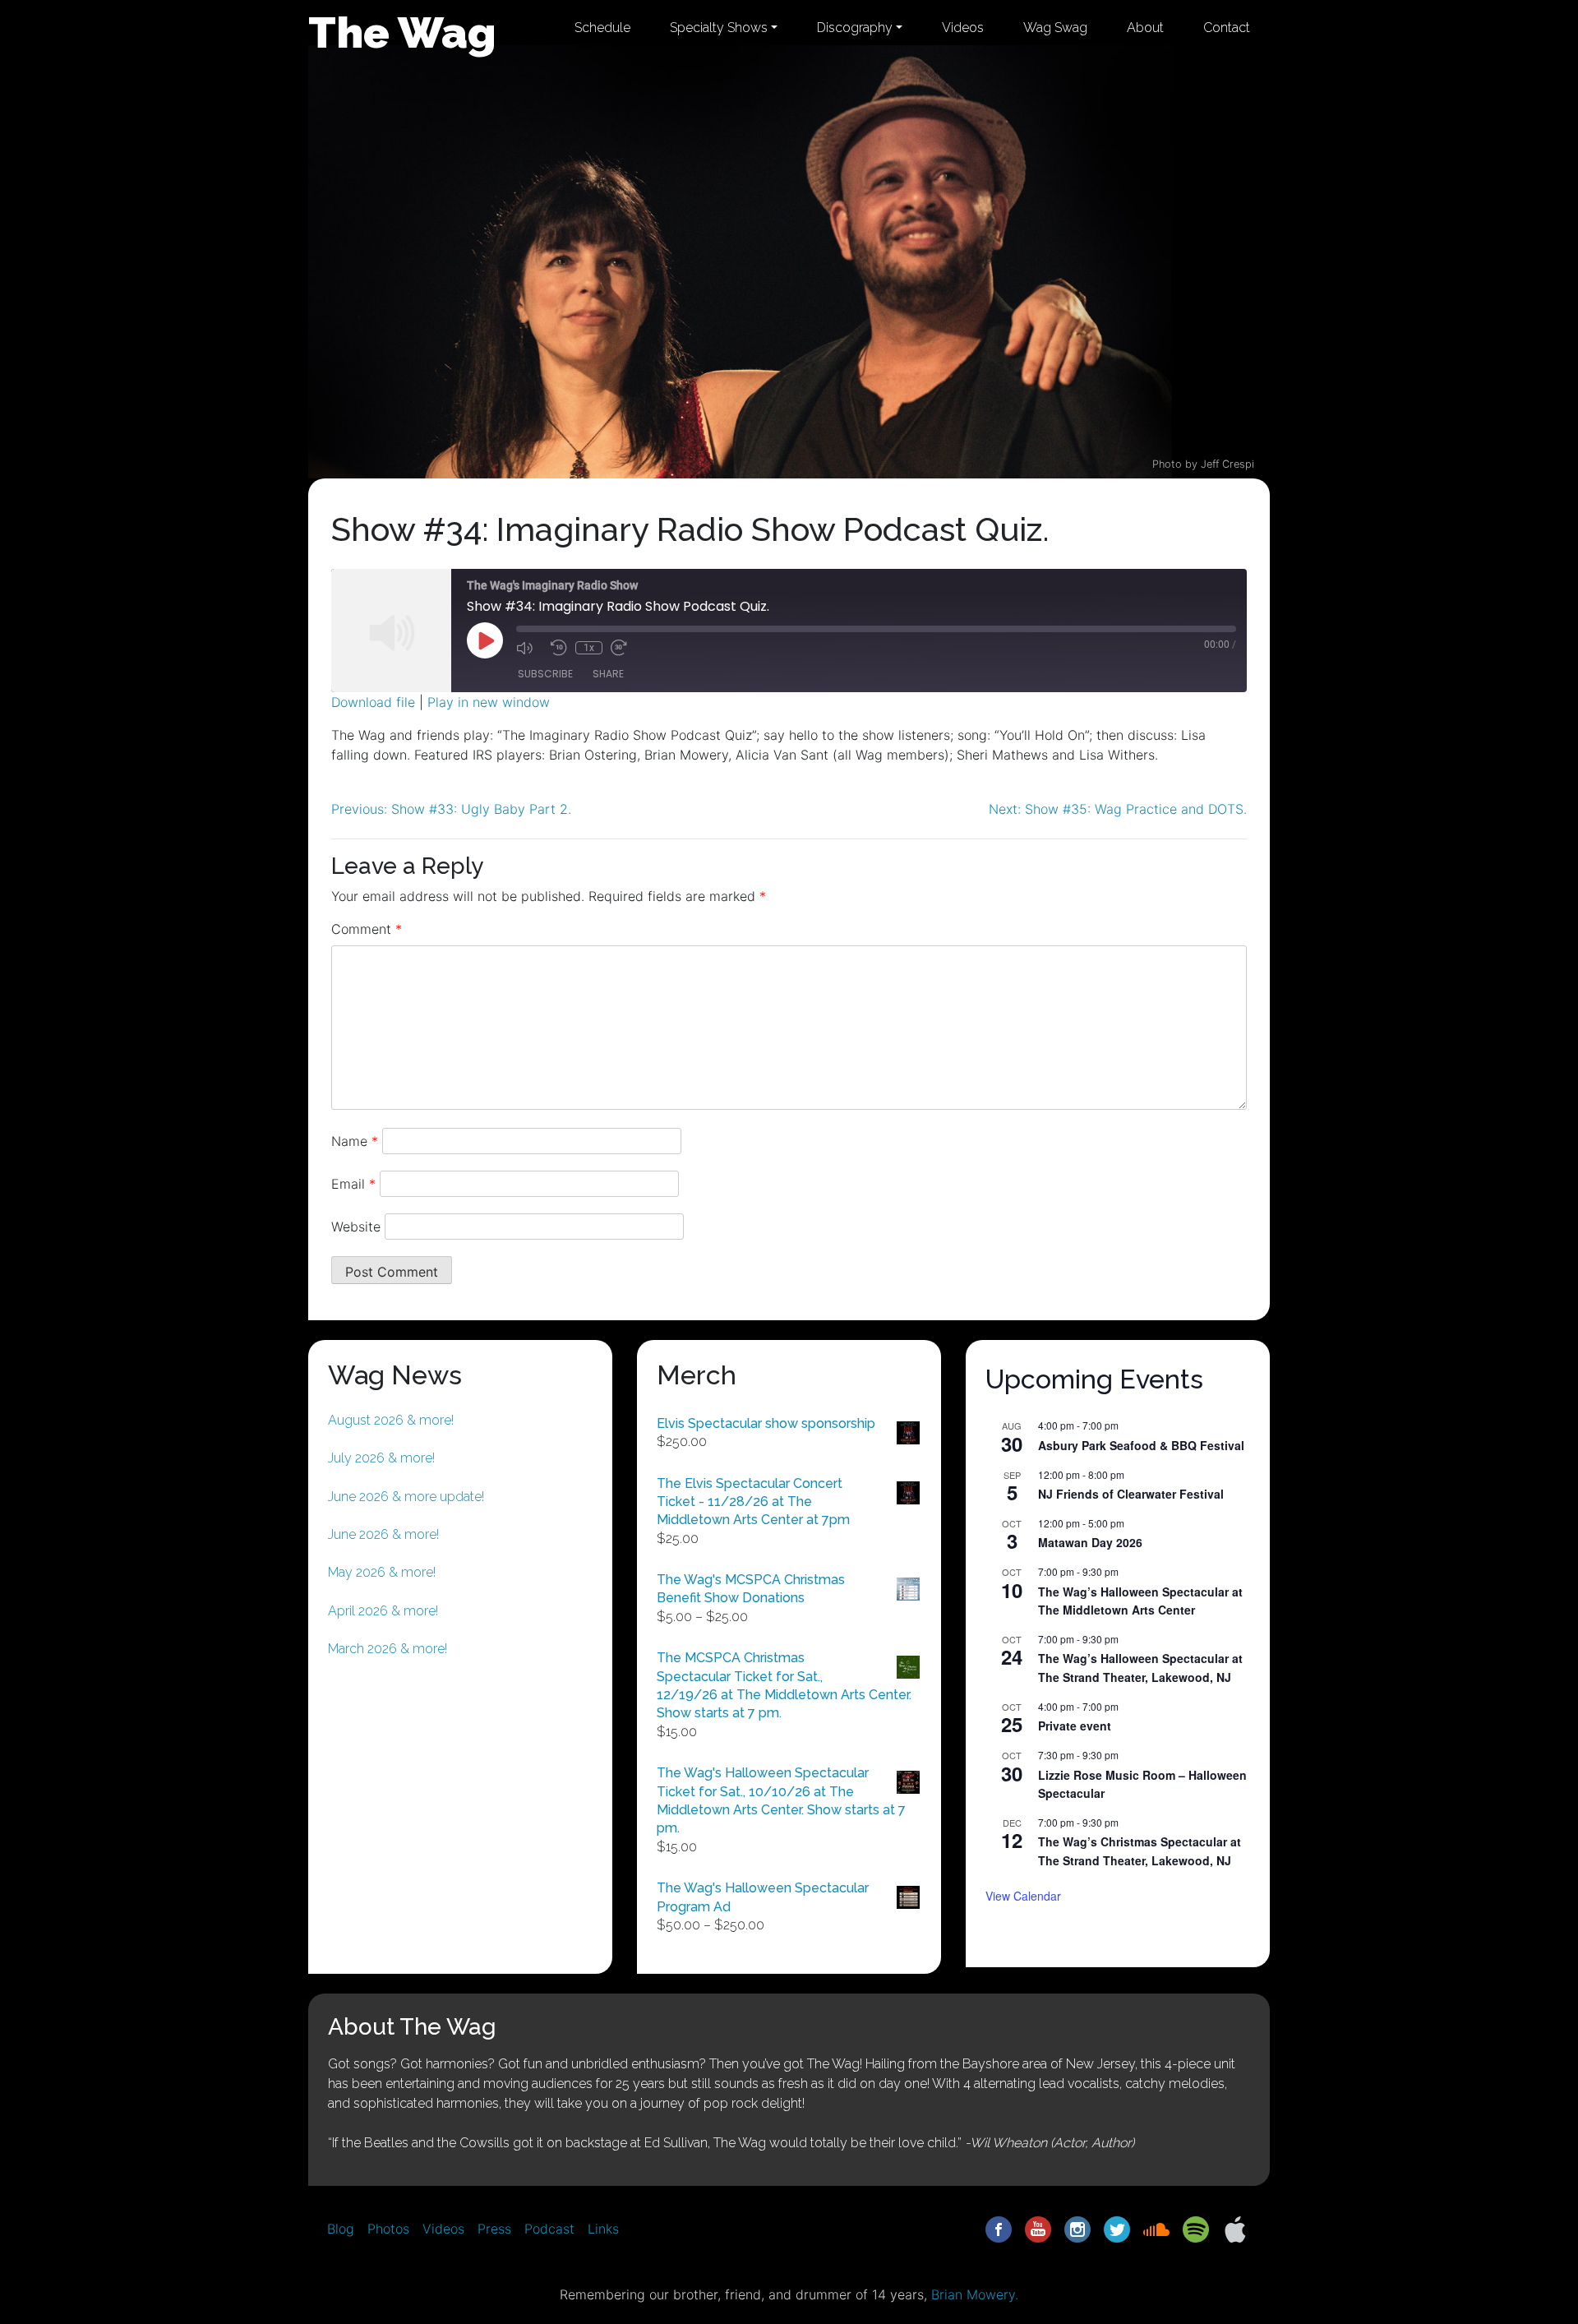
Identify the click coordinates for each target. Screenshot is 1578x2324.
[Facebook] (999, 2228)
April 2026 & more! (383, 1611)
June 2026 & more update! (406, 1497)
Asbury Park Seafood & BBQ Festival (1141, 1445)
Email (353, 1184)
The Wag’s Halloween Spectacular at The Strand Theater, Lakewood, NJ (1140, 1668)
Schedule (602, 28)
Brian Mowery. (975, 2294)
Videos (963, 28)
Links (603, 2229)
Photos (388, 2229)
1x (589, 648)
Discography (855, 28)
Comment (367, 929)
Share (608, 674)
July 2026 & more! (381, 1458)
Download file (373, 702)
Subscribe (545, 674)
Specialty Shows (719, 28)
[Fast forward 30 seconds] (624, 648)
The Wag (402, 32)
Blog (341, 2229)
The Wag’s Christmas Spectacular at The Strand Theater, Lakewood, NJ (1140, 1851)
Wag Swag (1055, 28)
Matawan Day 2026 (1090, 1542)
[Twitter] (1117, 2228)
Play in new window (489, 702)
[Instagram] (1077, 2228)
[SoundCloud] (1156, 2228)
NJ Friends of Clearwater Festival (1131, 1494)
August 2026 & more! (391, 1420)
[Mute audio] (529, 648)
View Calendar (1023, 1896)
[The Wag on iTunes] (1235, 2228)
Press (494, 2229)
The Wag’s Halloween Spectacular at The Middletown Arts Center (1140, 1601)
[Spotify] (1196, 2228)
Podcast (549, 2229)
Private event (1075, 1726)
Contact (1227, 28)
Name (355, 1141)
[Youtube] (1038, 2228)
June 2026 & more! (383, 1534)
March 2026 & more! (388, 1649)
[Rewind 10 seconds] (559, 648)
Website (356, 1227)
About (1145, 28)
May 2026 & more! (382, 1572)
